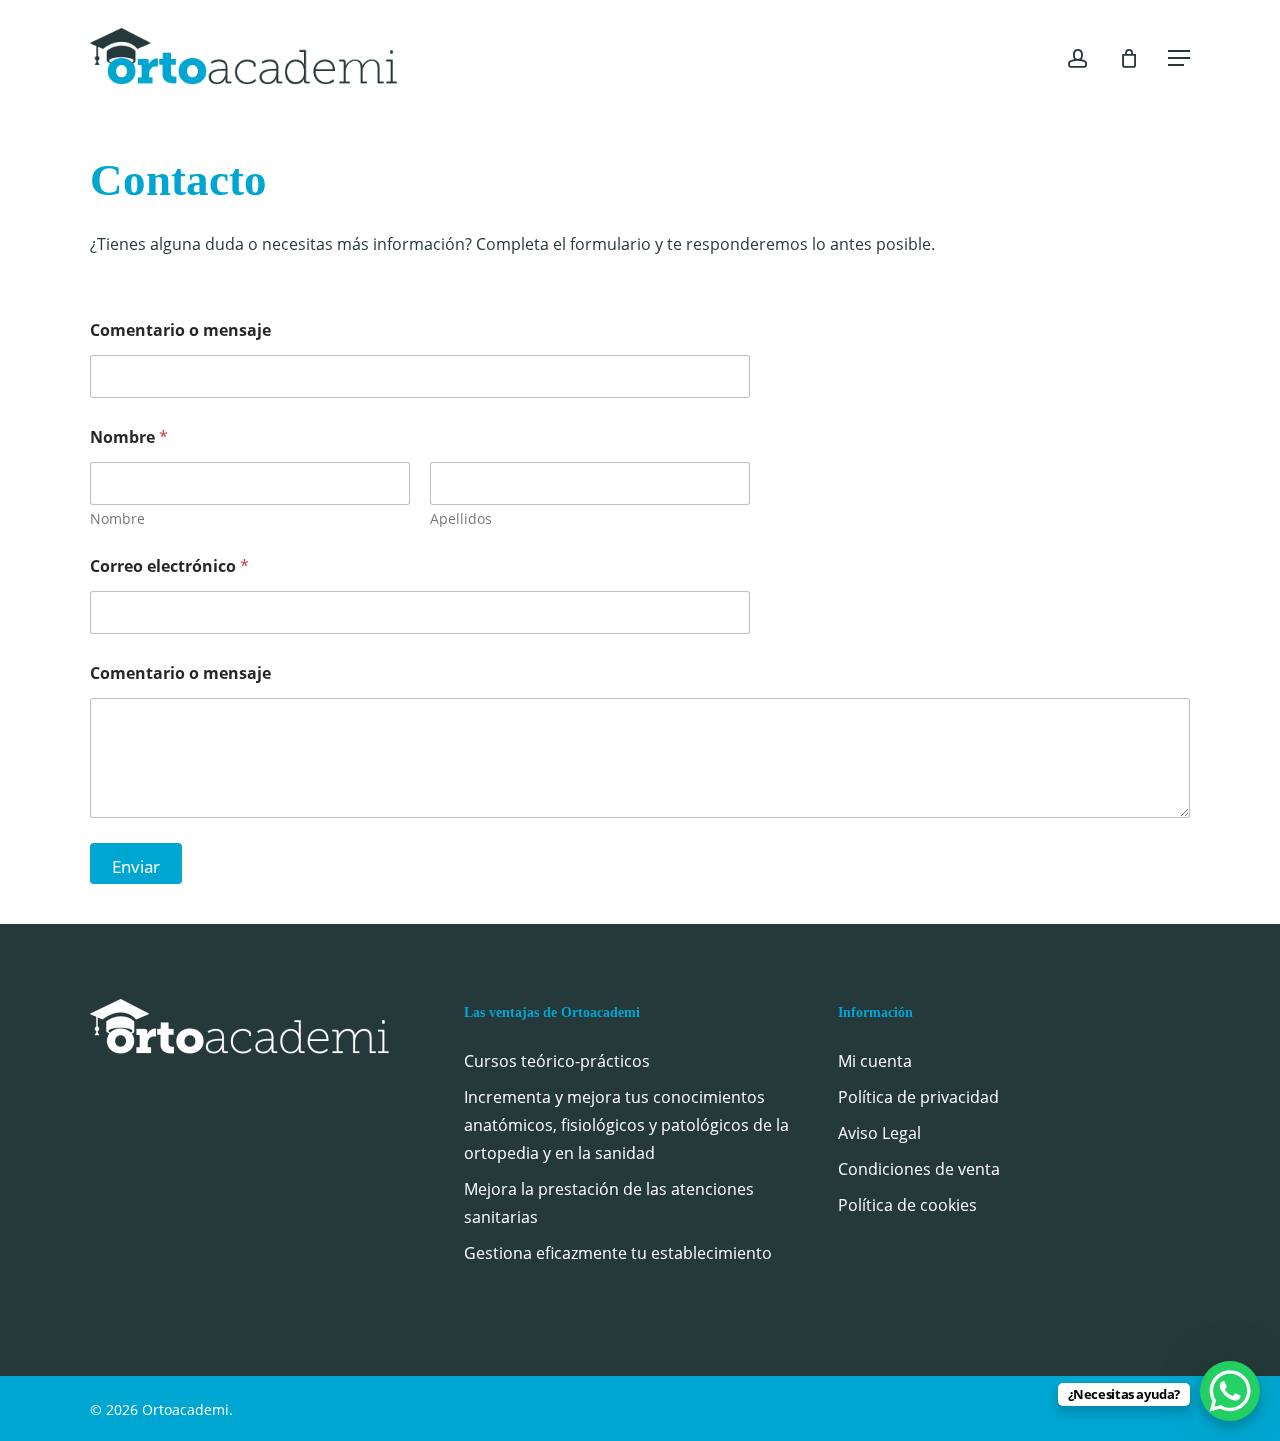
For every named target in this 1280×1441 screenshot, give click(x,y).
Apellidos (461, 518)
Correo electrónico (169, 566)
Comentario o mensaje (180, 330)
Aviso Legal (879, 1133)
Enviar (136, 866)
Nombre (117, 518)
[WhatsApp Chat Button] (1230, 1391)
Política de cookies (907, 1205)
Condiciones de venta (919, 1169)
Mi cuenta (875, 1061)
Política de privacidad (918, 1097)
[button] (1179, 58)
